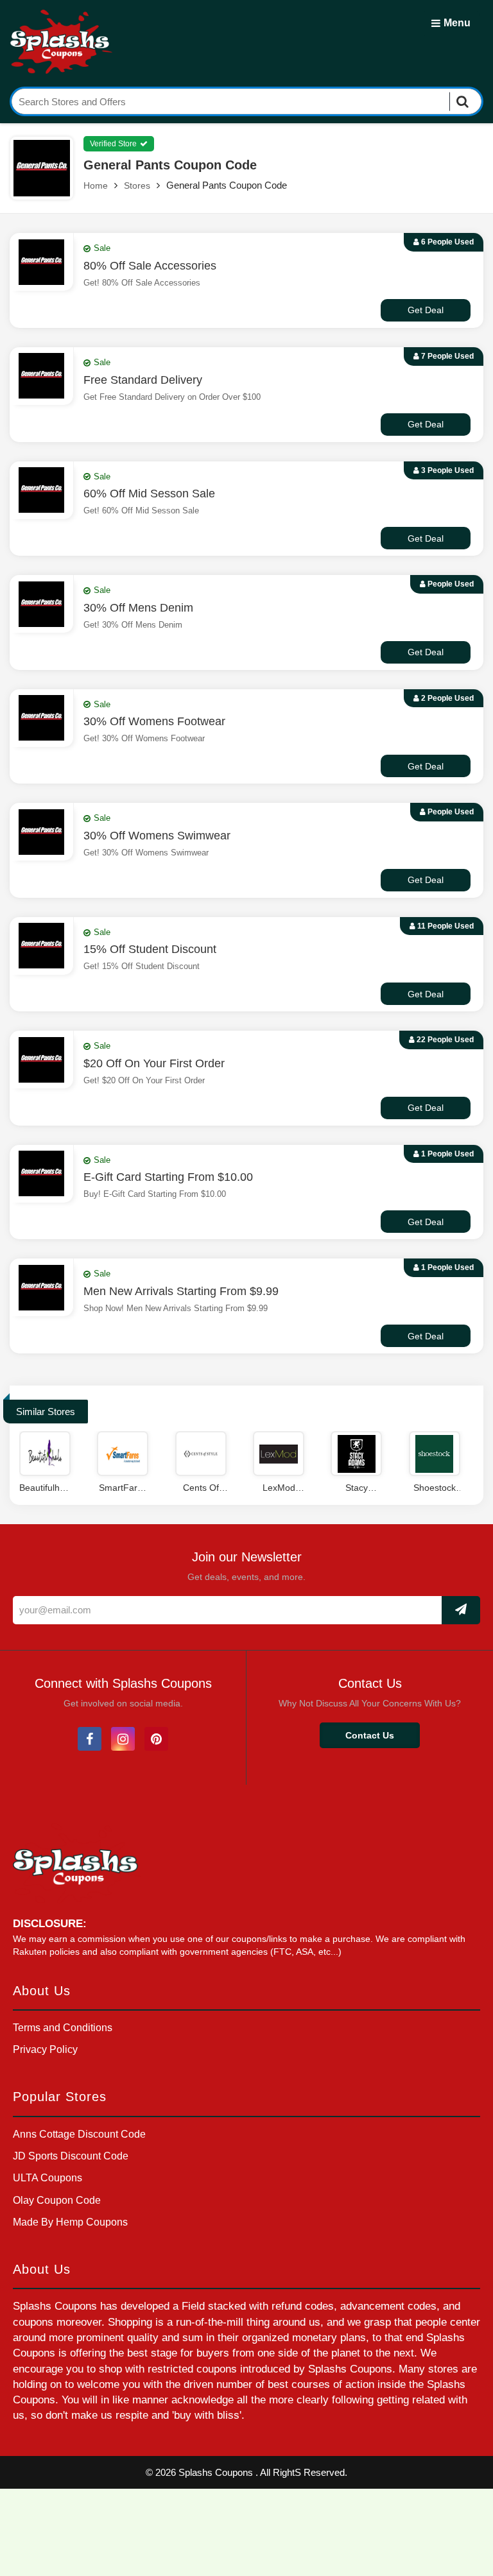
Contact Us (370, 1735)
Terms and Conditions (63, 2028)
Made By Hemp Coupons (70, 2222)
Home (96, 185)
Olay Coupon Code (57, 2200)
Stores (137, 185)
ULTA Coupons (48, 2178)
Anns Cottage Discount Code (79, 2134)
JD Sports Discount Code (71, 2156)
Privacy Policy (45, 2049)
